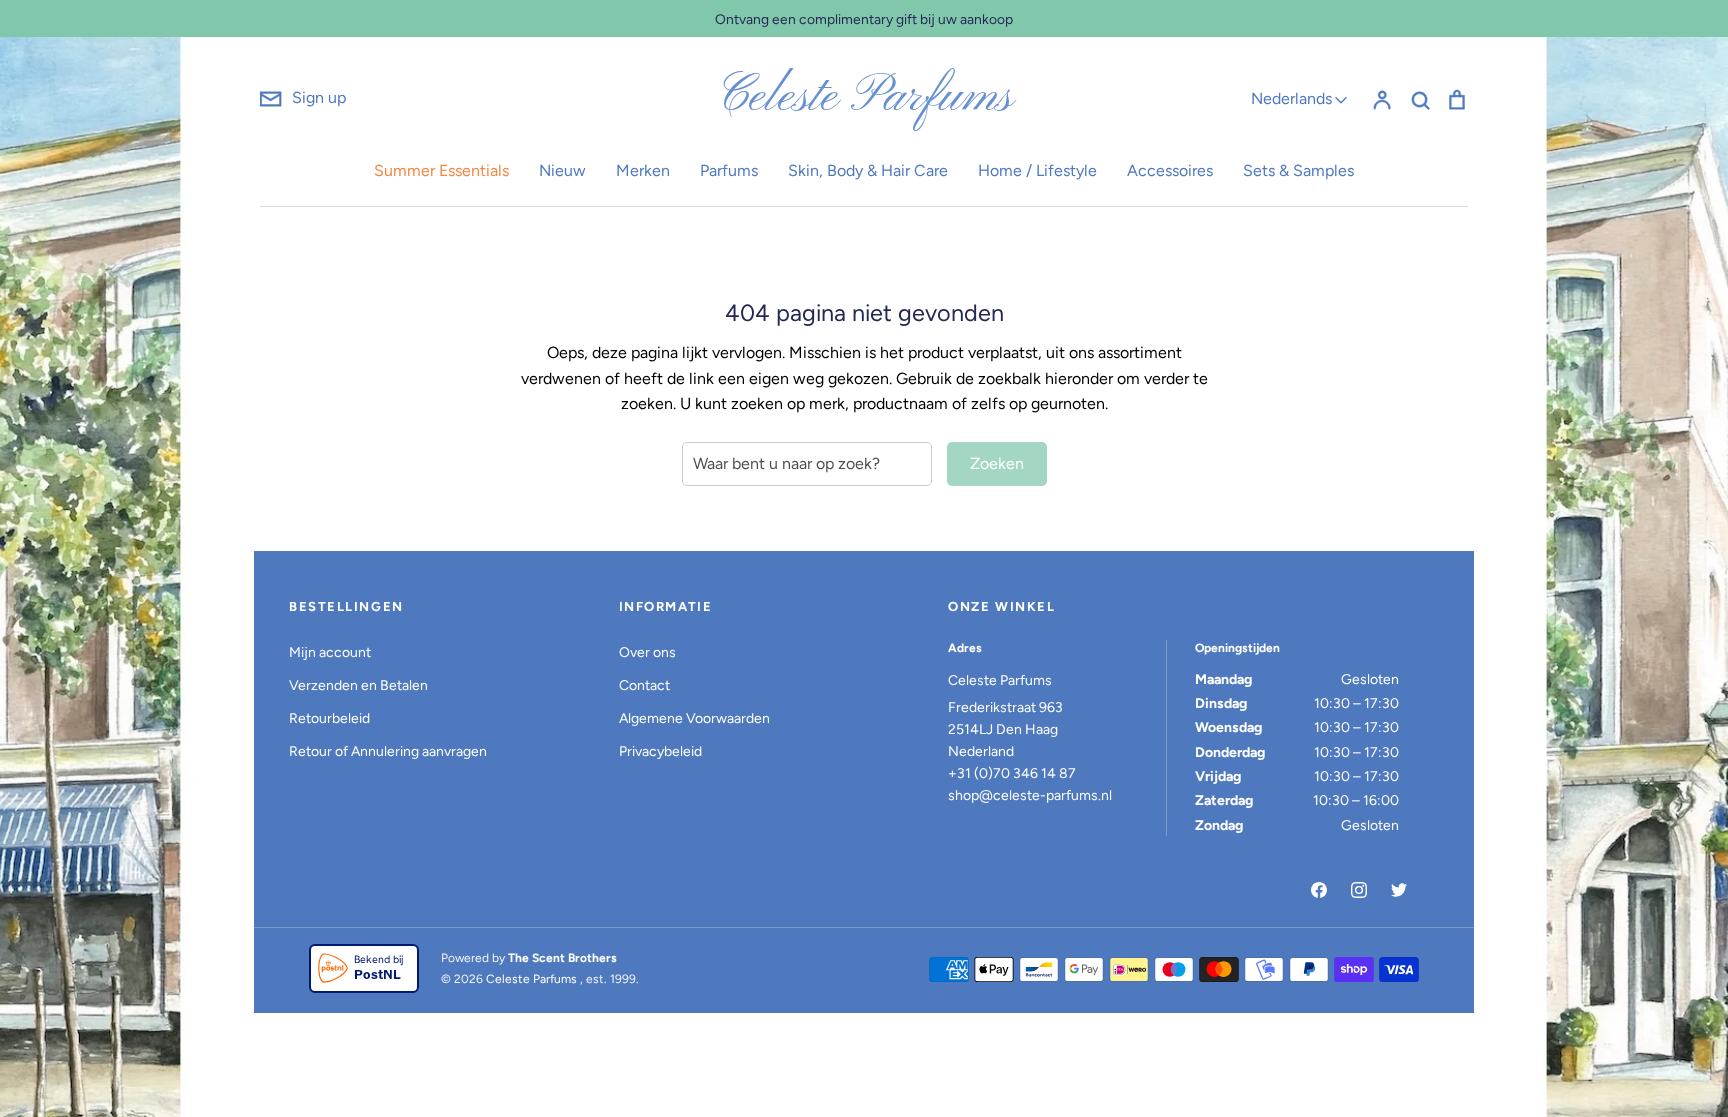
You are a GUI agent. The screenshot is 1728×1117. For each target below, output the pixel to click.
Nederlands (1291, 98)
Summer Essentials (441, 170)
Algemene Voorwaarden (694, 718)
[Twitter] (1399, 890)
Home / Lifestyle (1037, 170)
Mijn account (330, 652)
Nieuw (562, 170)
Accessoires (1170, 170)
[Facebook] (1319, 890)
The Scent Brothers (562, 958)
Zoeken (997, 463)
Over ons (647, 652)
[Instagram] (1359, 890)
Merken (643, 170)
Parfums (729, 170)
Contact (644, 685)
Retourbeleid (329, 718)
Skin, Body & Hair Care (868, 170)
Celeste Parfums (864, 98)
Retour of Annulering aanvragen (388, 751)
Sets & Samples (1298, 170)
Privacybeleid (660, 751)
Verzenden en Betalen (358, 685)
